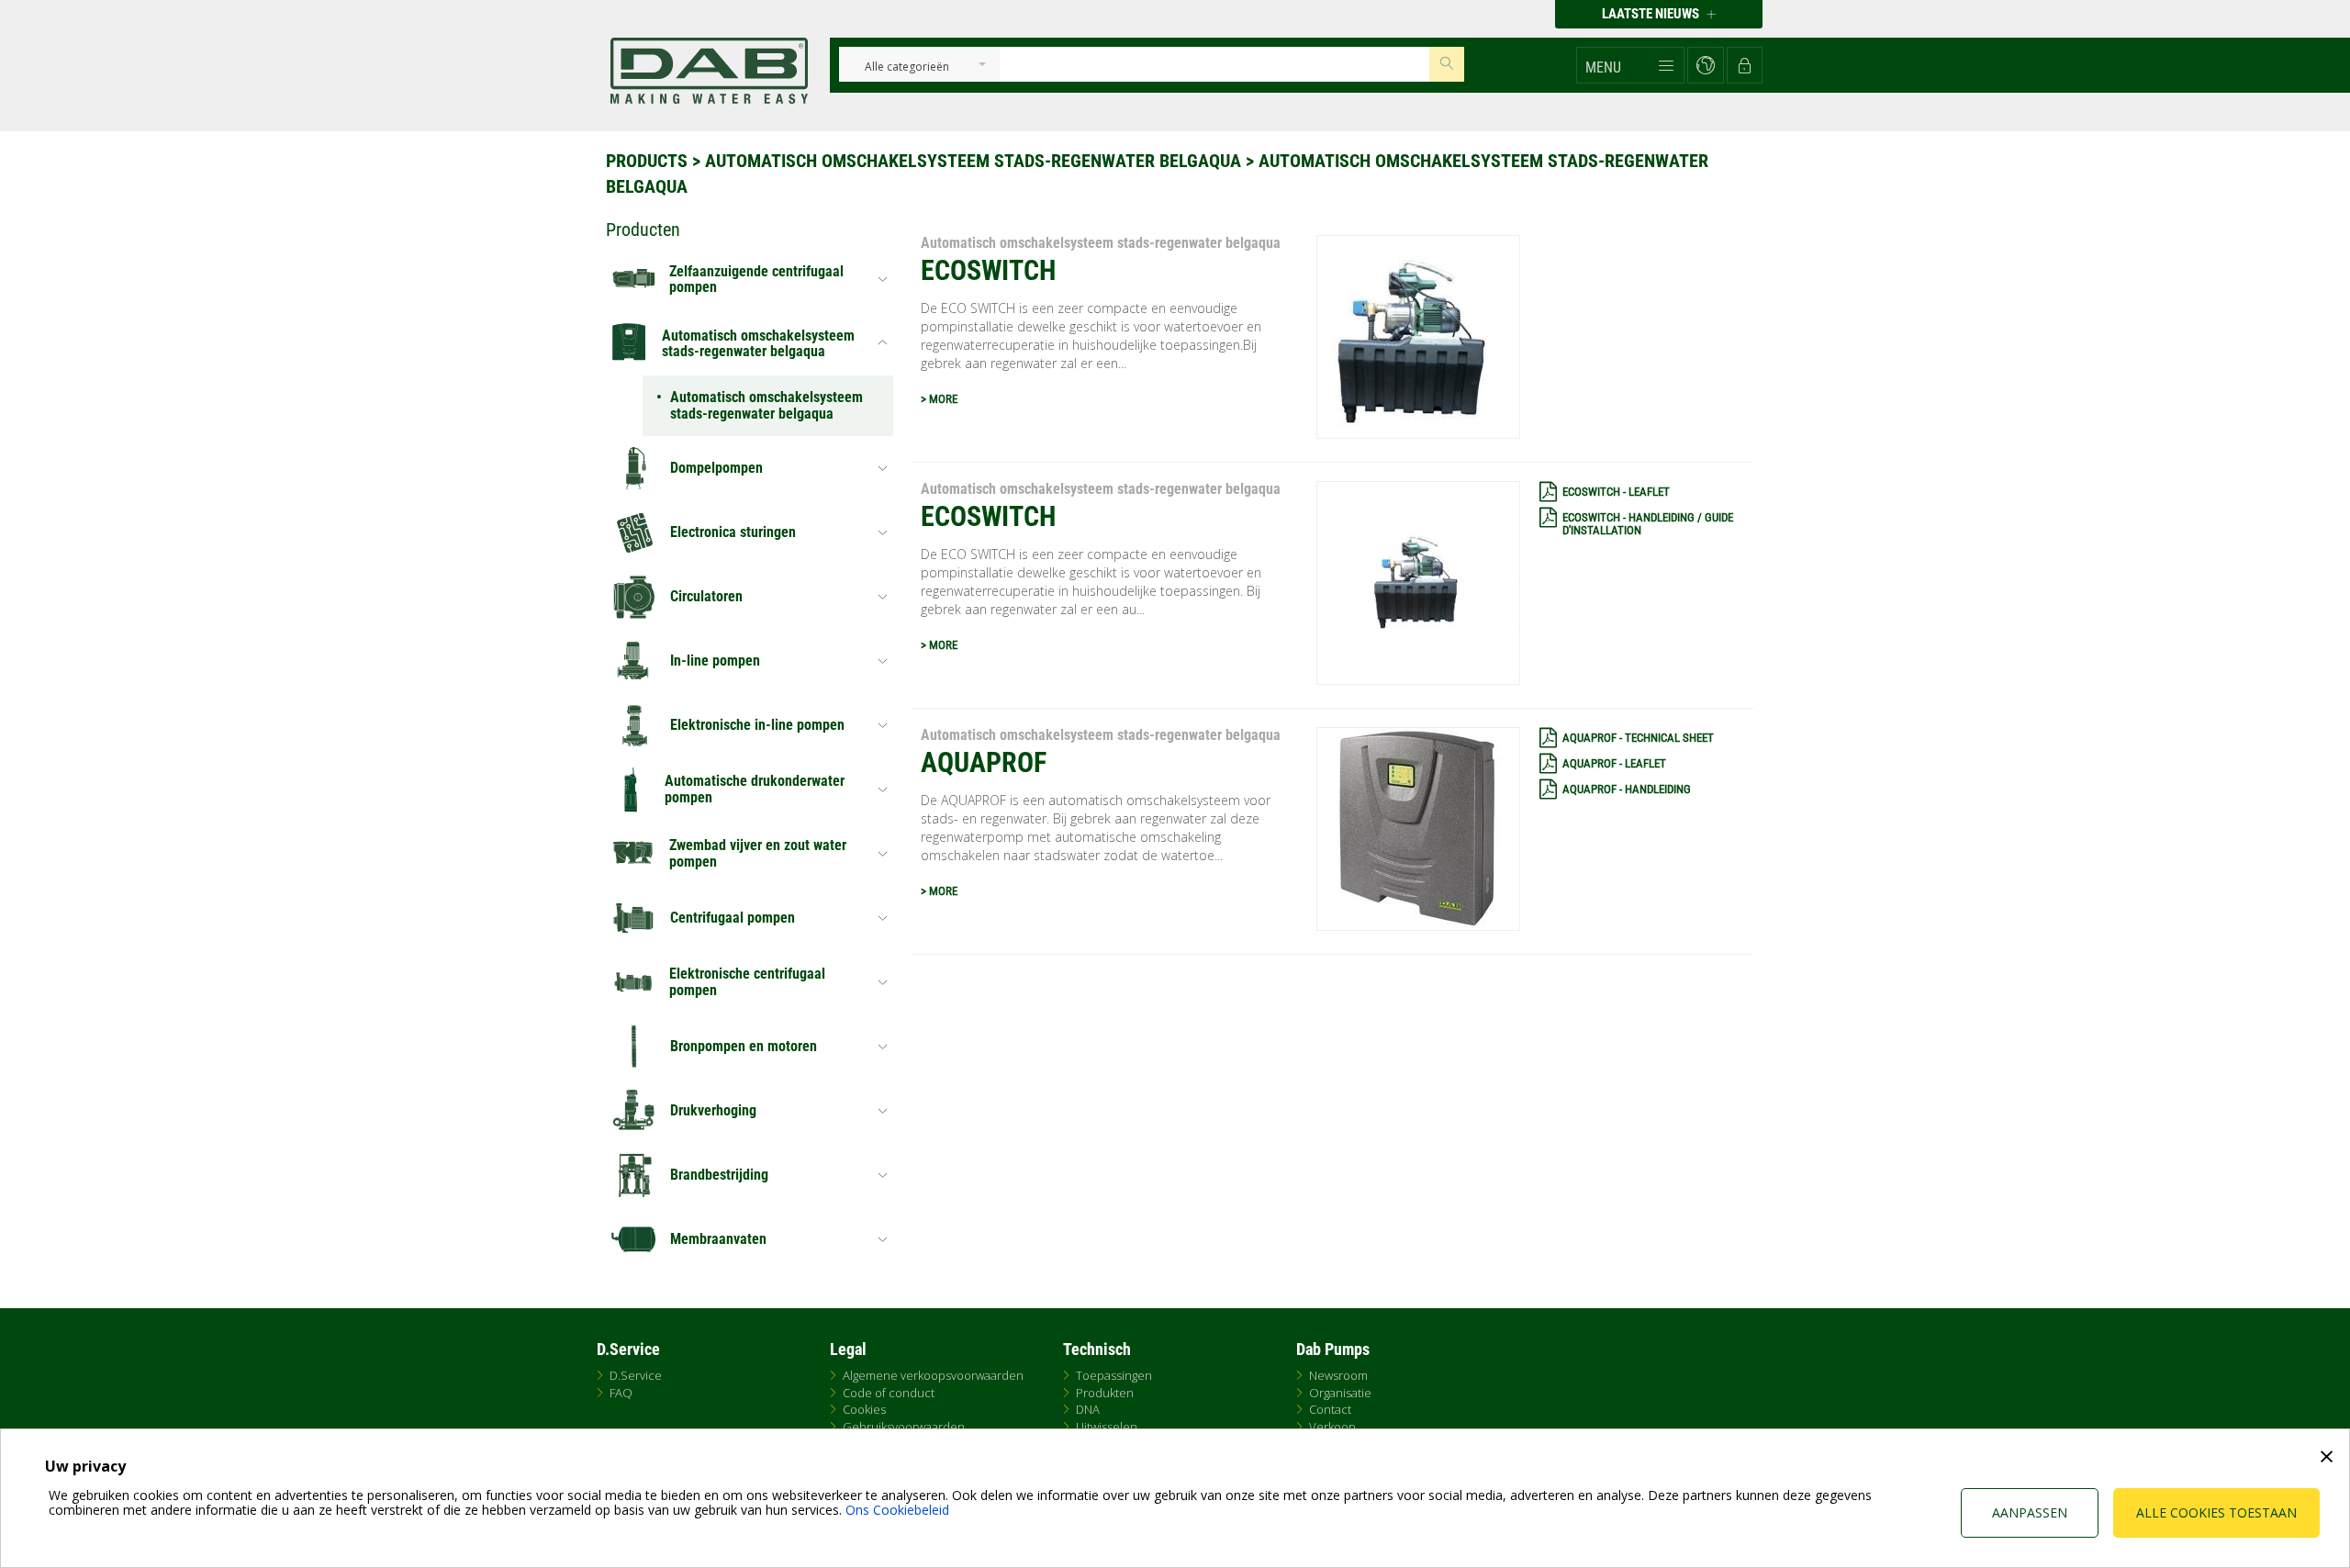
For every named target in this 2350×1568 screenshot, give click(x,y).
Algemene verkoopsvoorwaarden (933, 1375)
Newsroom (1338, 1375)
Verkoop (1332, 1427)
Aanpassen (2030, 1512)
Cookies (864, 1409)
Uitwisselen (1107, 1427)
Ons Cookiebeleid (897, 1510)
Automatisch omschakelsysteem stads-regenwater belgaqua (973, 161)
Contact (1330, 1409)
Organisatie (1340, 1393)
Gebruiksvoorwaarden (904, 1427)
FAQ (621, 1393)
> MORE (939, 399)
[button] (1630, 65)
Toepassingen (1114, 1375)
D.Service (636, 1375)
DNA (1088, 1409)
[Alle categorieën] (906, 67)
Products (647, 161)
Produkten (1105, 1393)
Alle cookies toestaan (2216, 1512)
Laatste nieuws (1652, 14)
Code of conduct (889, 1393)
